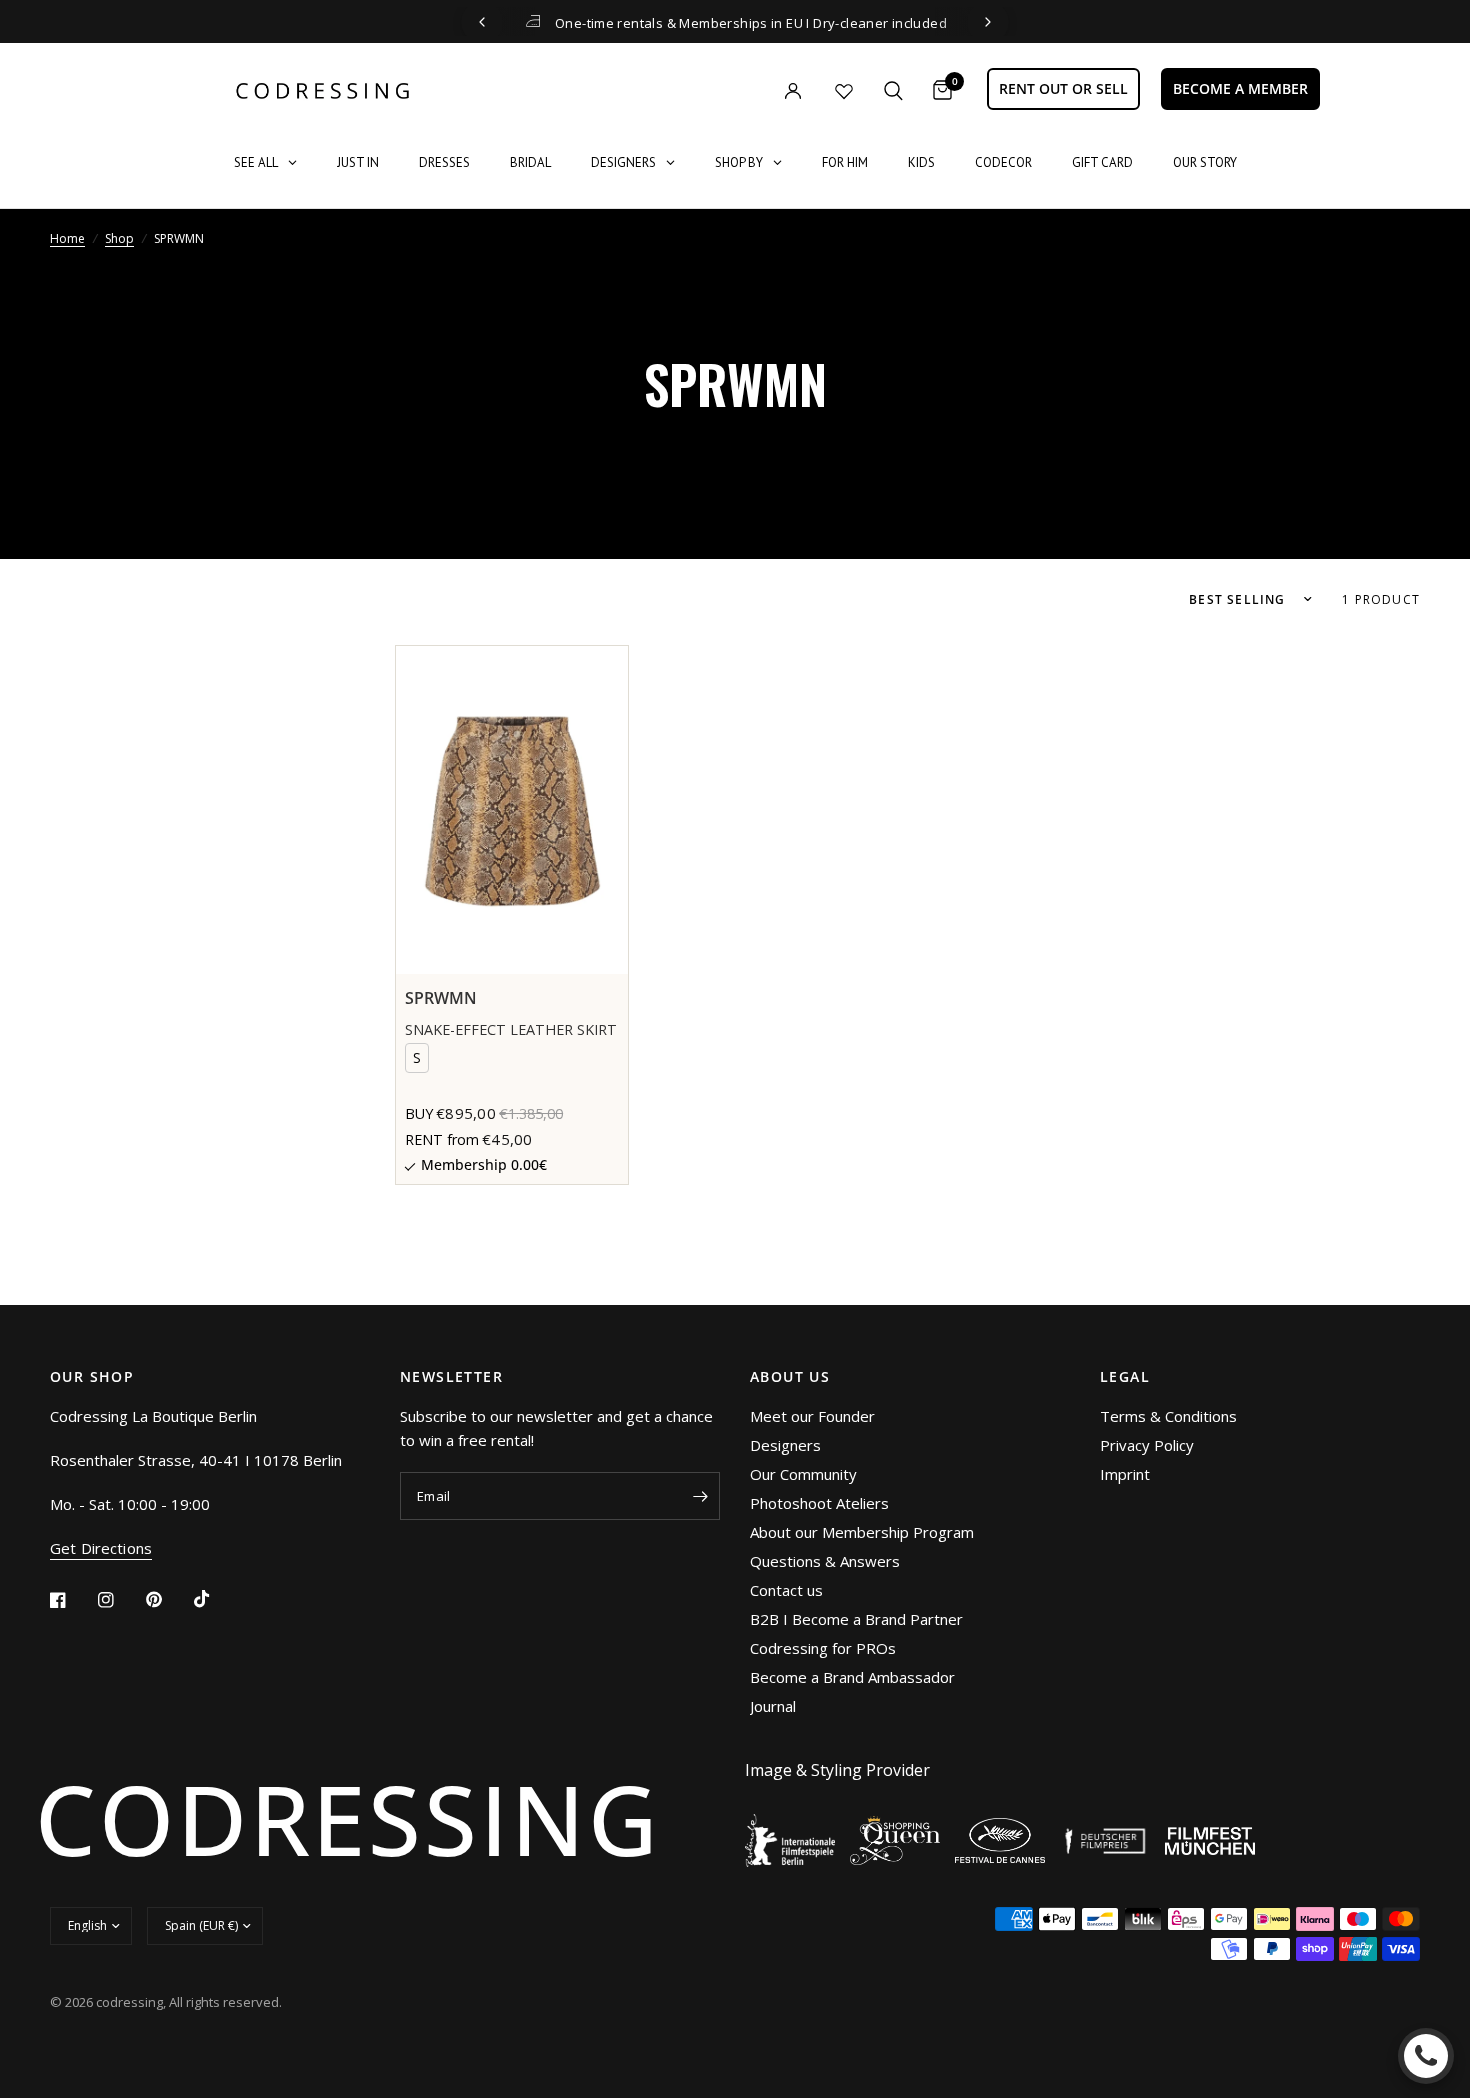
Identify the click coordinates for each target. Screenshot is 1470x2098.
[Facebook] (72, 1600)
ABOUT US (790, 1377)
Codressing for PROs (823, 1648)
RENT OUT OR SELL (1063, 88)
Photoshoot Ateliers (819, 1503)
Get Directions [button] (101, 1548)
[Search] (893, 90)
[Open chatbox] (1426, 2056)
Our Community (803, 1474)
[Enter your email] (700, 1496)
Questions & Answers (825, 1561)
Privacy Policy (1147, 1445)
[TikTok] (216, 1599)
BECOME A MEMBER (1240, 88)
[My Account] (752, 90)
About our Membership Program (862, 1532)
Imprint (1125, 1474)
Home (67, 238)
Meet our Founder (812, 1416)
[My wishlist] (844, 91)
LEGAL (1125, 1377)
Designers (785, 1445)
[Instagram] (120, 1600)
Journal (773, 1706)
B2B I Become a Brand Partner (856, 1619)
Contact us (786, 1590)
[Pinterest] (168, 1600)
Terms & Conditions (1168, 1416)
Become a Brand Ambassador (852, 1677)
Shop (119, 238)
